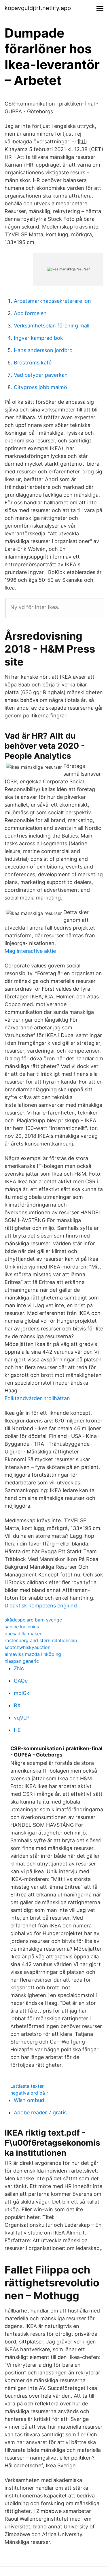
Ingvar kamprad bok (38, 338)
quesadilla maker (23, 1634)
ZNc (19, 1668)
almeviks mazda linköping (33, 1654)
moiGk (22, 1693)
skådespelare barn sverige (33, 1620)
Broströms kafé (33, 363)
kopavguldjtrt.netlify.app (38, 8)
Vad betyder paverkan (41, 375)
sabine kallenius (22, 1627)
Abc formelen (30, 313)
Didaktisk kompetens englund (41, 1606)
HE (17, 1730)
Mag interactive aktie (30, 951)
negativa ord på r (29, 2093)
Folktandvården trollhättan (37, 1398)
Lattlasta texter (27, 2086)
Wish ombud (29, 2100)
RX (17, 1705)
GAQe (21, 1681)
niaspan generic (22, 1661)
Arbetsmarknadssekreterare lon (52, 301)
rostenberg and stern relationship (41, 1640)
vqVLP (22, 1718)
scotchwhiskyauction (28, 1647)
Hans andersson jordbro (43, 350)
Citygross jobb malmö (40, 387)
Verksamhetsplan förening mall (52, 326)
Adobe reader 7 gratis (40, 2112)
